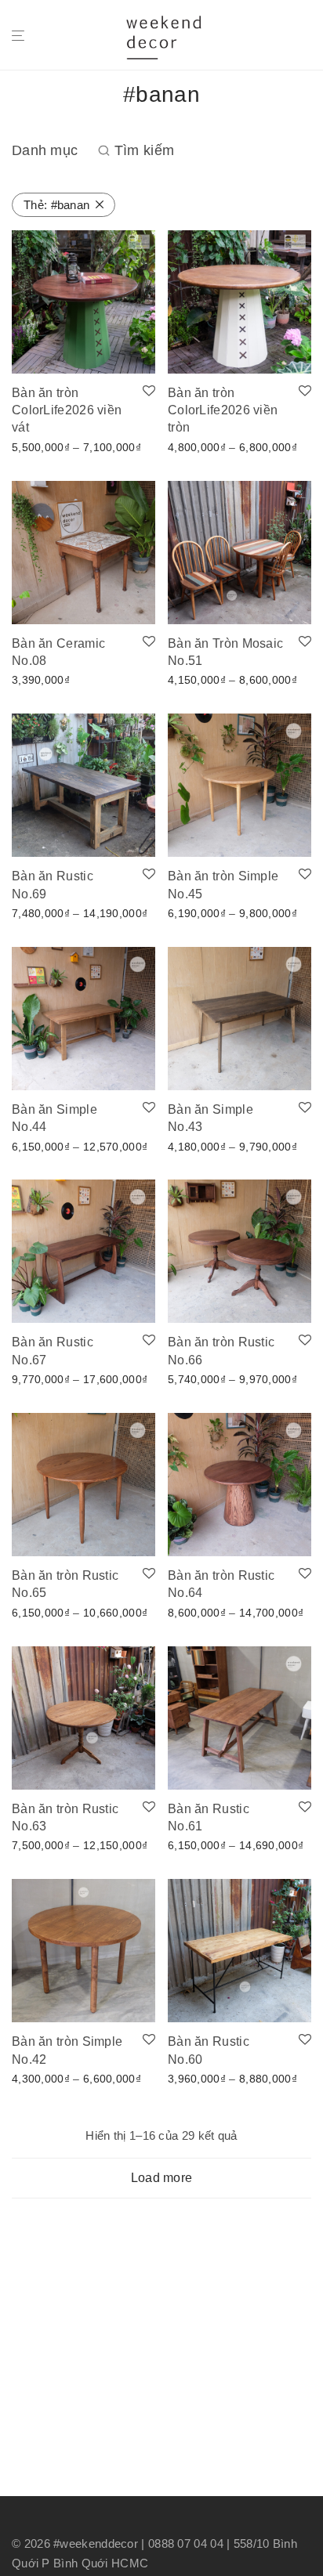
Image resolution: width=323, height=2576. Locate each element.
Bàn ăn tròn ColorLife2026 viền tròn (223, 410)
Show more (36, 446)
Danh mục (45, 150)
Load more (162, 2178)
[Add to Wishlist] (149, 392)
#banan (56, 205)
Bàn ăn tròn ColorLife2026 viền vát (67, 410)
